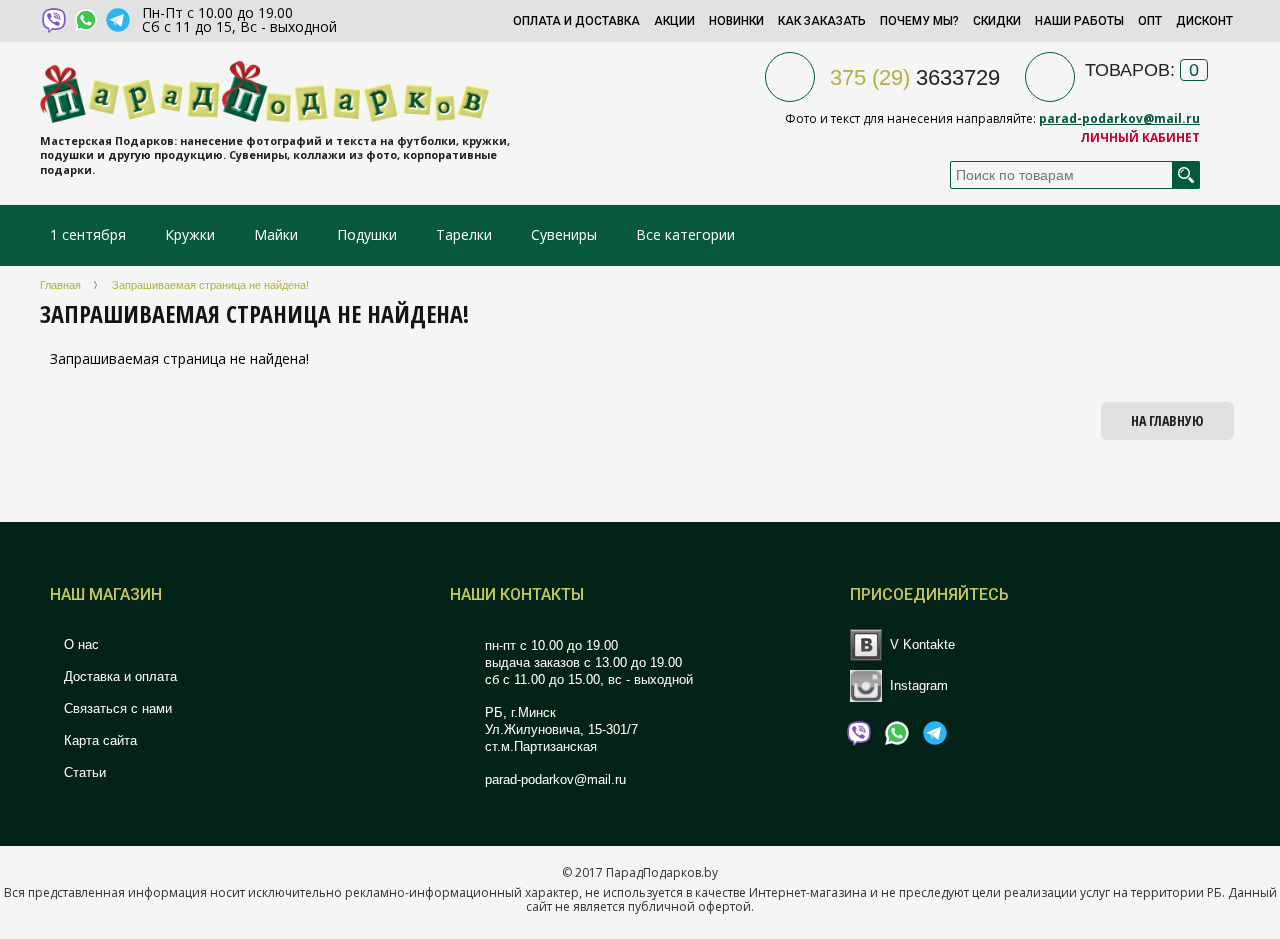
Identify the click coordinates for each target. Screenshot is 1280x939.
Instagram (919, 685)
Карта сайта (98, 740)
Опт (1150, 21)
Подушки (367, 234)
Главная (60, 285)
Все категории (685, 234)
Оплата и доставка (576, 21)
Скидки (997, 21)
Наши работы (1079, 21)
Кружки (192, 234)
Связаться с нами (116, 708)
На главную (1167, 420)
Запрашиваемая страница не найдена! (210, 285)
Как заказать (822, 21)
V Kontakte (922, 644)
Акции (674, 21)
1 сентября (88, 234)
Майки (276, 234)
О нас (79, 644)
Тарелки (464, 234)
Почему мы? (919, 21)
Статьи (83, 772)
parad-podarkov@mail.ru (1119, 118)
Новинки (736, 21)
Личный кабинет (1140, 137)
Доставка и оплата (118, 676)
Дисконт (1204, 21)
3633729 (915, 77)
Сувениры (564, 234)
